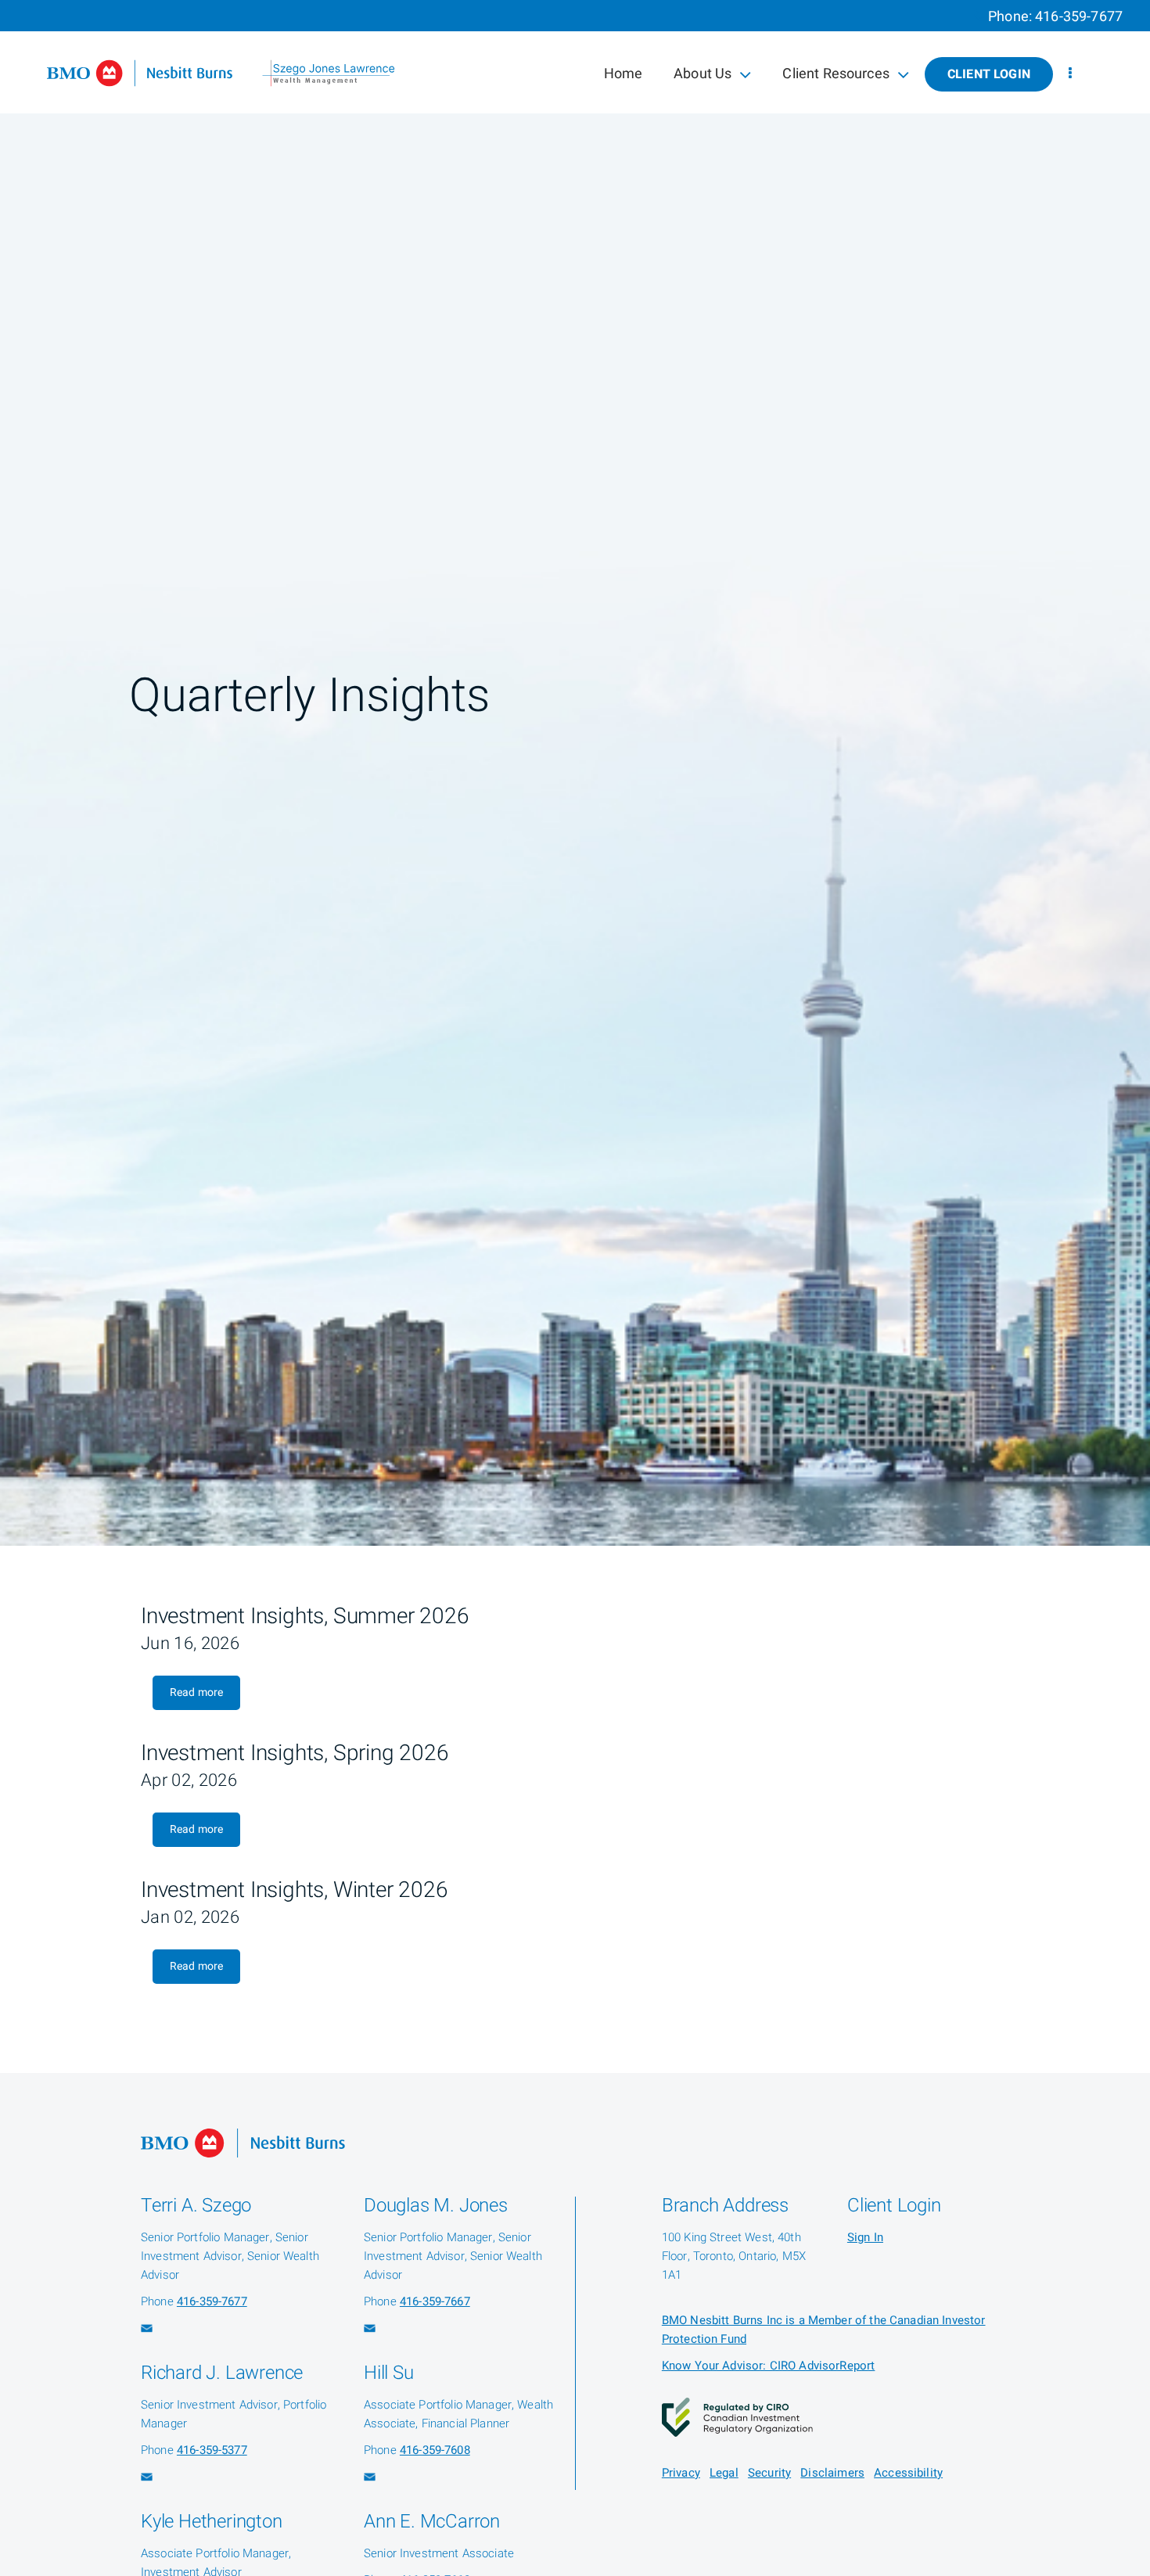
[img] (575, 773)
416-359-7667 (435, 2301)
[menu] (1070, 74)
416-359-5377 (212, 2450)
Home (624, 74)
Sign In (865, 2237)
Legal (724, 2473)
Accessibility (908, 2473)
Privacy (681, 2473)
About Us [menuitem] (702, 77)
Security (769, 2473)
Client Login (989, 74)
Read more (196, 1692)
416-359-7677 (1079, 17)
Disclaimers (832, 2473)
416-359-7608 (435, 2450)
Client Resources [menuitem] (835, 77)
